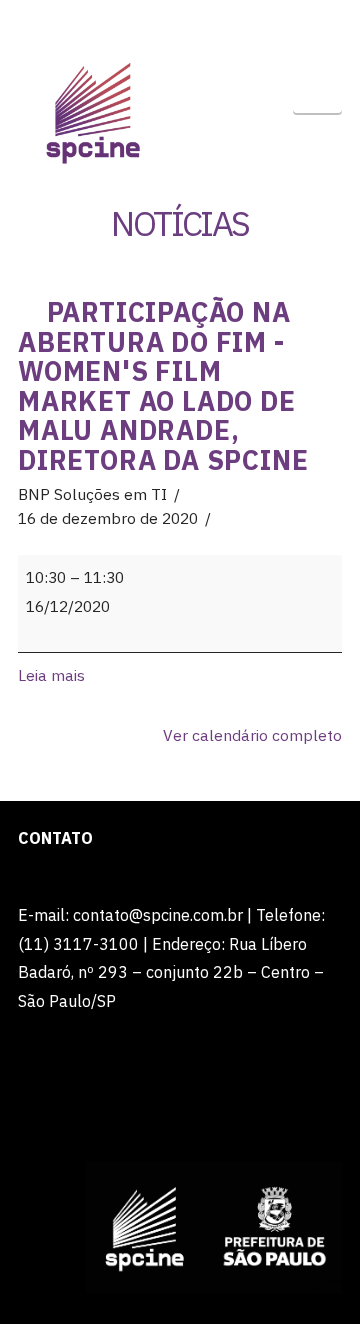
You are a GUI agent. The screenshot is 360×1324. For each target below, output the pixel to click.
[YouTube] (199, 22)
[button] (317, 89)
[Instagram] (238, 22)
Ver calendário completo (252, 735)
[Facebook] (122, 22)
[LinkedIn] (161, 22)
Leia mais (51, 675)
